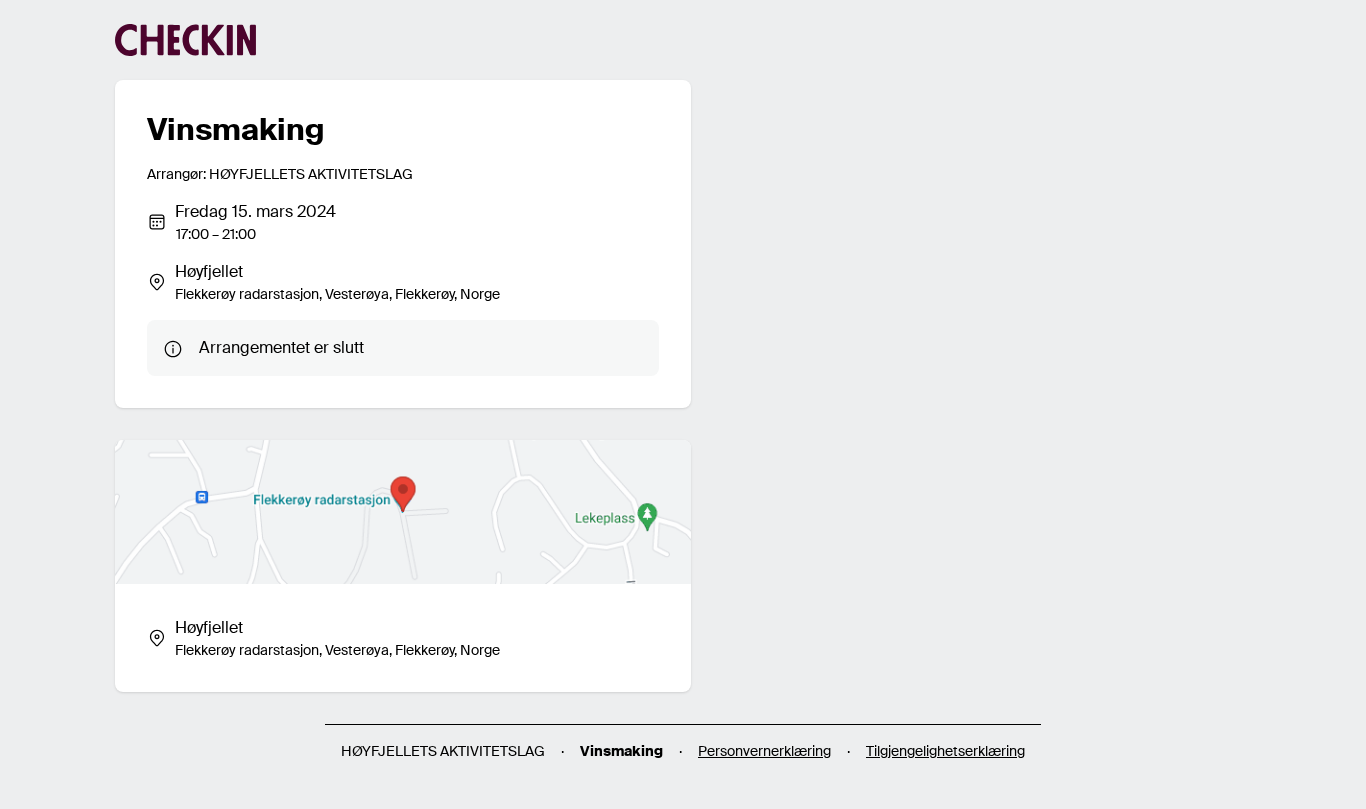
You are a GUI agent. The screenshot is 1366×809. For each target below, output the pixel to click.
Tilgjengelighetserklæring (945, 751)
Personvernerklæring (764, 751)
